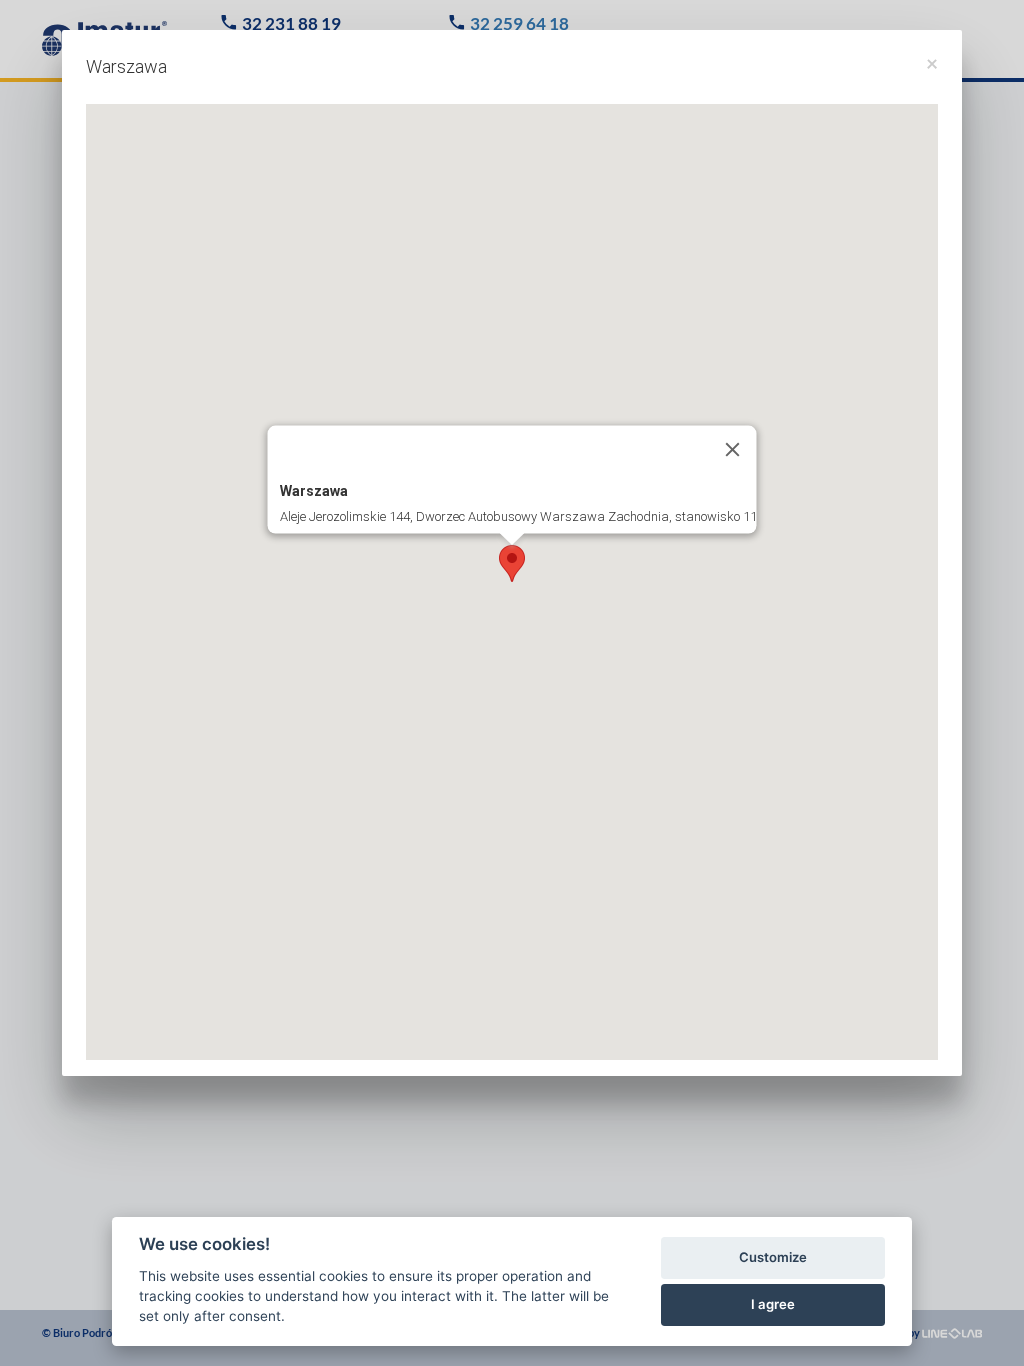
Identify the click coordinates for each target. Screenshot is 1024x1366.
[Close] (733, 449)
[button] (512, 563)
